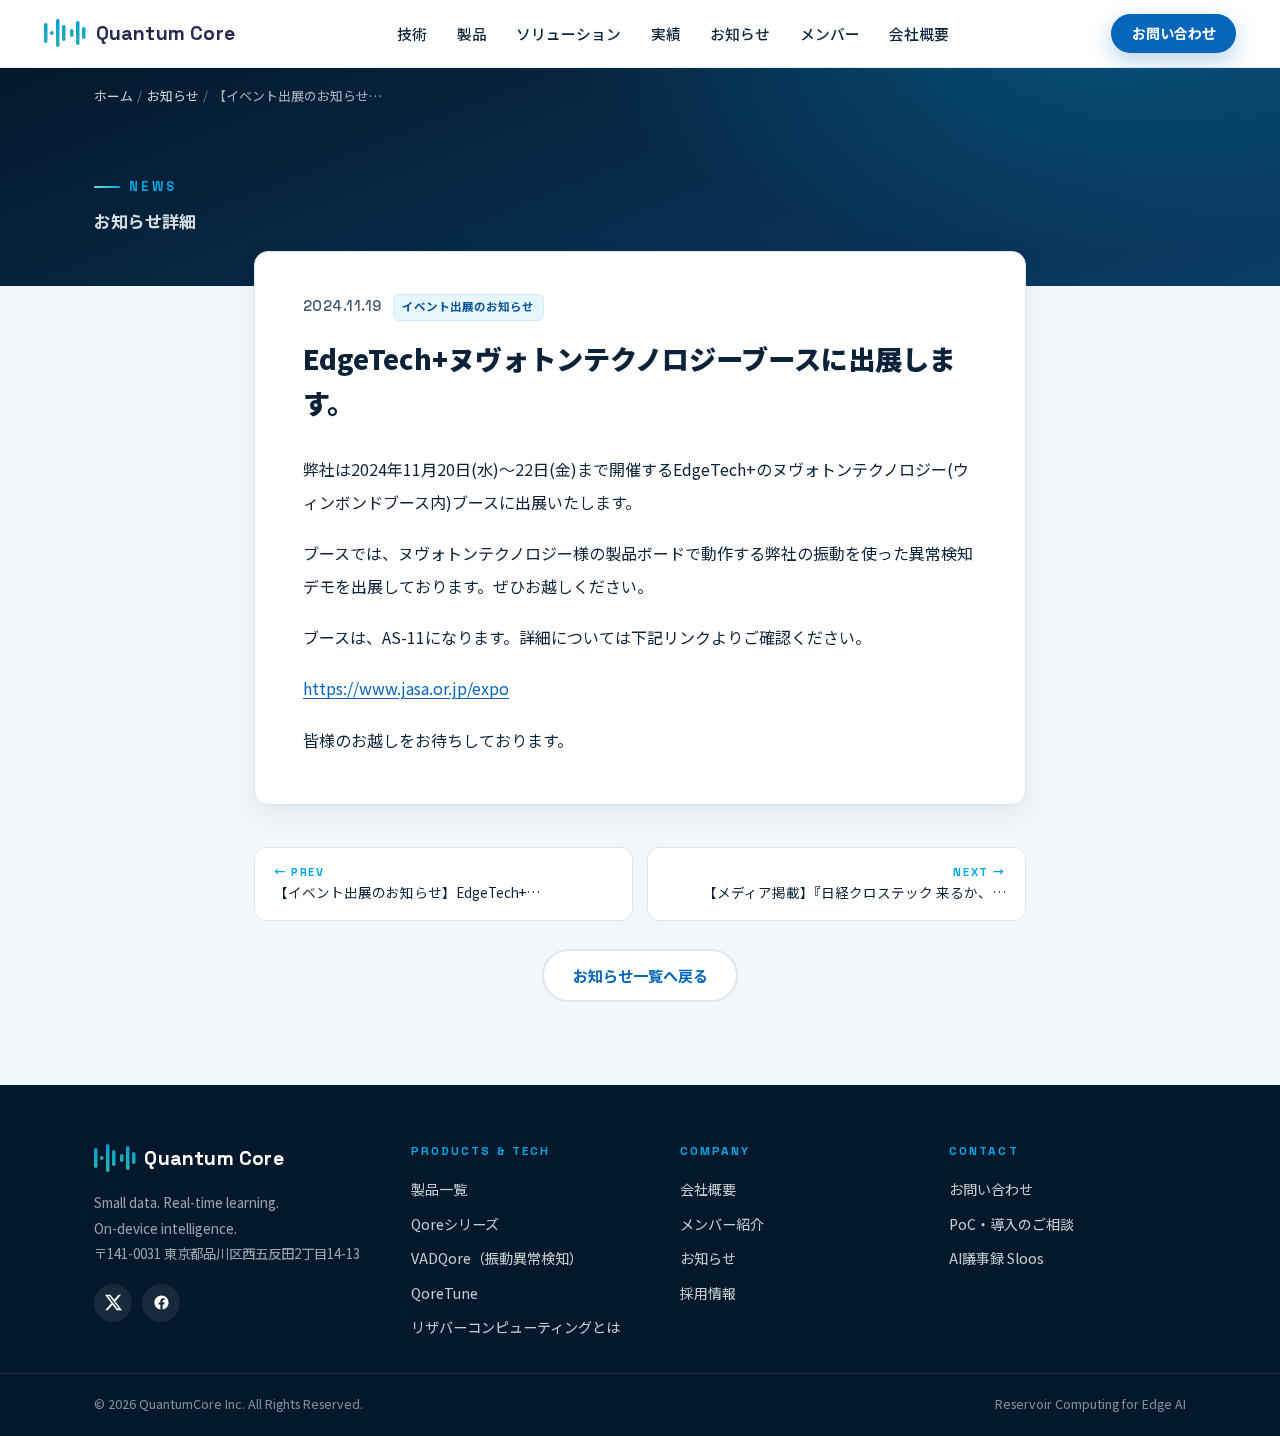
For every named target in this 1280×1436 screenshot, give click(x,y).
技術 (412, 33)
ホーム (113, 95)
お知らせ (740, 33)
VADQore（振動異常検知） (497, 1258)
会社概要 (919, 33)
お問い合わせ (1174, 33)
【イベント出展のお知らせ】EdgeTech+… (407, 883)
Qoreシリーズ (455, 1224)
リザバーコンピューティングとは (515, 1327)
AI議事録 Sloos (996, 1258)
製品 (472, 33)
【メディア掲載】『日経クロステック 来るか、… (854, 883)
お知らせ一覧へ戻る (640, 975)
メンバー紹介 (722, 1224)
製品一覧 (439, 1189)
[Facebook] (161, 1303)
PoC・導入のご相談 (1011, 1224)
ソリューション (568, 33)
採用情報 (708, 1293)
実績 (666, 33)
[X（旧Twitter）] (113, 1303)
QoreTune (444, 1293)
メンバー (830, 33)
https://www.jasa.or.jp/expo (406, 688)
